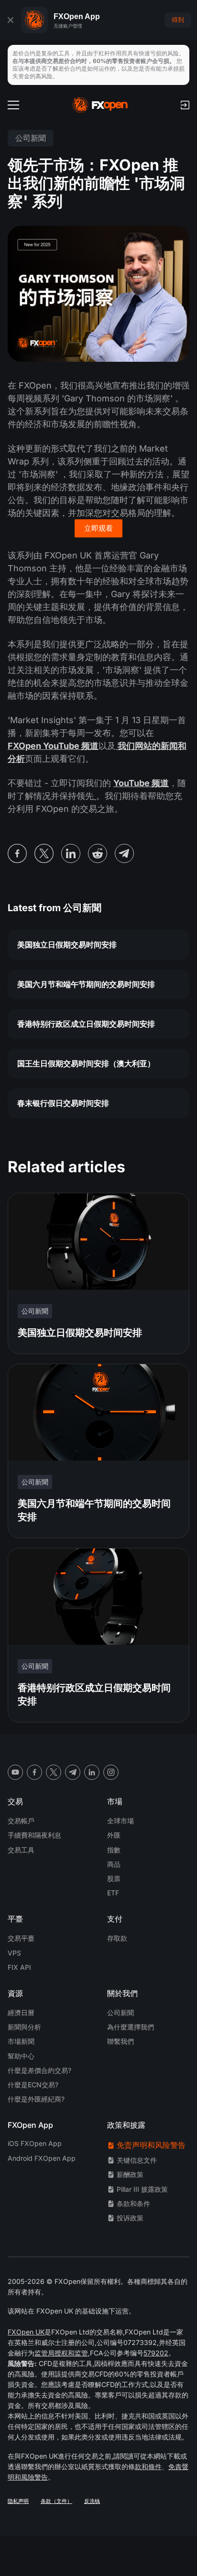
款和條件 (148, 2466)
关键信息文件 (137, 2160)
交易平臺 (21, 1938)
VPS (14, 1953)
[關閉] (11, 20)
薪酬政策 (130, 2174)
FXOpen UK (26, 2332)
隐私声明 (18, 2501)
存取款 (117, 1938)
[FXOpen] (100, 105)
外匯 (114, 1835)
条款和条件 (133, 2203)
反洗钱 (92, 2501)
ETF (113, 1893)
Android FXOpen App (42, 2158)
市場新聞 (21, 2041)
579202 (156, 2353)
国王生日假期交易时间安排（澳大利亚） (86, 1063)
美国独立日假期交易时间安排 (67, 945)
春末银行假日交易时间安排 (63, 1103)
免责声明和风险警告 (151, 2145)
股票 (114, 1878)
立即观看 (98, 528)
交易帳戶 (21, 1821)
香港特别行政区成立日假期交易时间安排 (86, 1024)
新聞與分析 (24, 2027)
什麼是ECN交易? (33, 2085)
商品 (114, 1864)
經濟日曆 (21, 2013)
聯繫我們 (120, 2041)
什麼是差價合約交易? (39, 2070)
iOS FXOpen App (35, 2143)
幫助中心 (21, 2056)
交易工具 (21, 1850)
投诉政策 (130, 2218)
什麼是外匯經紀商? (36, 2099)
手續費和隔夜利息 (34, 1835)
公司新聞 (120, 2013)
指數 (114, 1850)
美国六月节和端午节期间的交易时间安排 (86, 984)
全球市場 (120, 1821)
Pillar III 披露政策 (142, 2189)
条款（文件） (56, 2501)
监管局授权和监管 (61, 2353)
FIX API (19, 1967)
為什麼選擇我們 (131, 2027)
